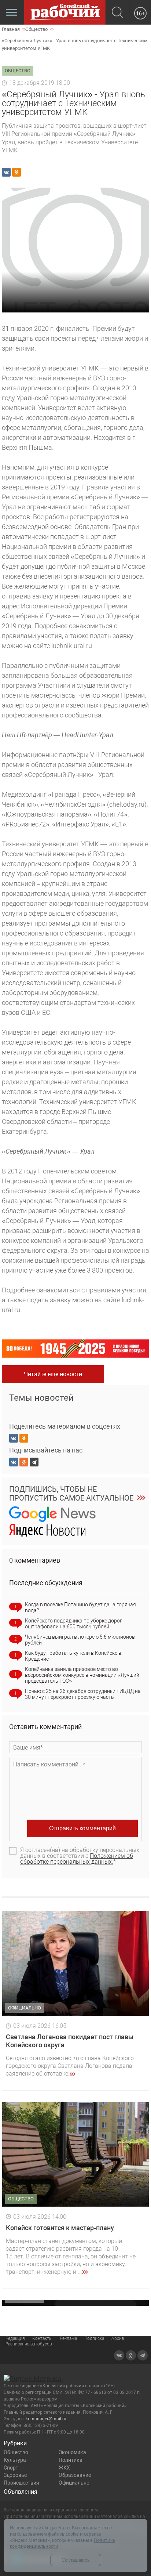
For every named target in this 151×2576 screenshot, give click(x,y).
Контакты (42, 2338)
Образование (75, 2475)
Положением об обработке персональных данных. (77, 1859)
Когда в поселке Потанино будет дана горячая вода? (80, 1607)
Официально (74, 2483)
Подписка (94, 2338)
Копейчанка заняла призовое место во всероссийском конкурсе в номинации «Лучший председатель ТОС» (82, 1675)
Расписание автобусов (29, 2344)
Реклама (68, 2338)
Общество (16, 2452)
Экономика (72, 2452)
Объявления (21, 2492)
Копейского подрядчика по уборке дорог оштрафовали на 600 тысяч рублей (73, 1624)
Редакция (15, 2338)
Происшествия (21, 2483)
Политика (71, 2460)
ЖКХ (64, 2468)
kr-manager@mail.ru (46, 2419)
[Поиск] (117, 13)
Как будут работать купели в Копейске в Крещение (73, 1656)
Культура (15, 2460)
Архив (118, 2338)
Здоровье (15, 2475)
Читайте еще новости (53, 1374)
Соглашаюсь (76, 2560)
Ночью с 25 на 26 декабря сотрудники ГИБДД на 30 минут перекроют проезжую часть (83, 1694)
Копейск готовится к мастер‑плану (60, 2228)
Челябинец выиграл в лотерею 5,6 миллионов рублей (80, 1640)
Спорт (11, 2468)
